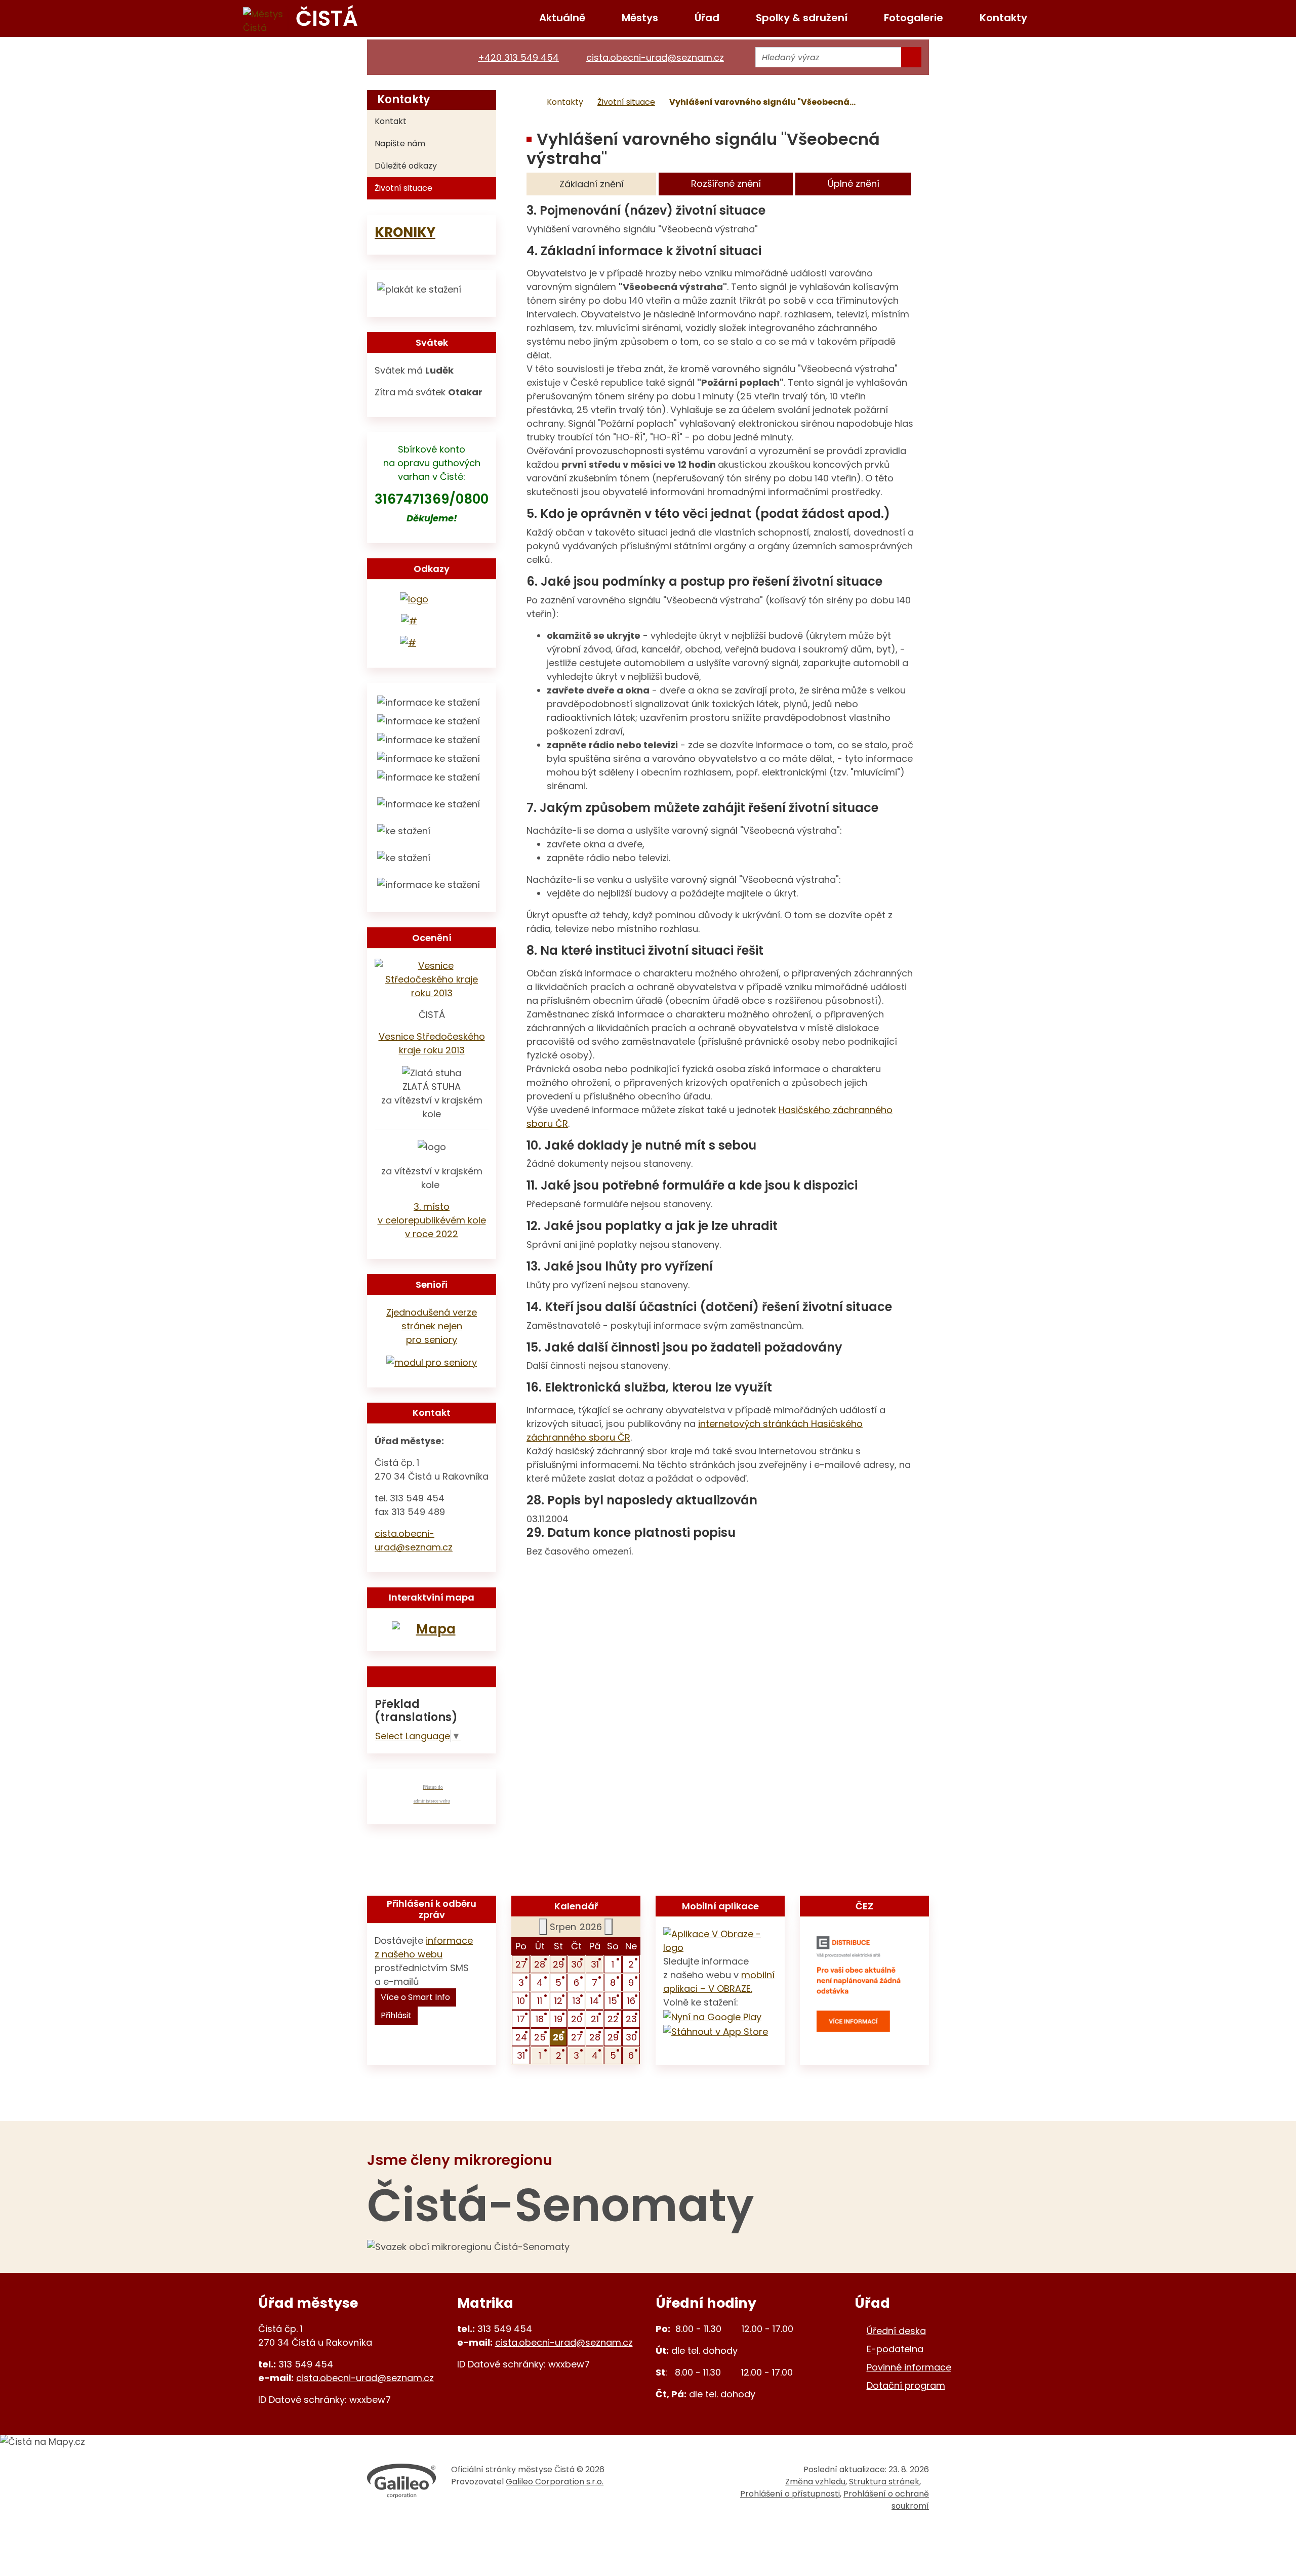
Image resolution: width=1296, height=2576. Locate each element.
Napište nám (400, 144)
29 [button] (558, 1964)
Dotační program (906, 2385)
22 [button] (613, 2019)
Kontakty (1003, 18)
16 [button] (631, 2001)
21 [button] (595, 2019)
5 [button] (558, 1982)
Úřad (707, 18)
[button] (559, 2037)
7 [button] (595, 1982)
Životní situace (626, 102)
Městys (640, 18)
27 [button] (521, 1964)
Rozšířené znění (726, 183)
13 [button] (577, 2001)
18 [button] (540, 2019)
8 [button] (613, 1982)
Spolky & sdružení (802, 18)
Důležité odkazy (406, 166)
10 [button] (521, 2001)
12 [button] (558, 2001)
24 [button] (521, 2037)
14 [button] (595, 2001)
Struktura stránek (884, 2482)
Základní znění (592, 184)
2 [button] (631, 1964)
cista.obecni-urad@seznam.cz (365, 2378)
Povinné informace (909, 2367)
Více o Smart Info (415, 1997)
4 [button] (540, 1982)
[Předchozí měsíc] (543, 1927)
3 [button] (521, 1982)
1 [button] (613, 1964)
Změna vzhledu (815, 2482)
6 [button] (576, 1982)
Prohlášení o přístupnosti (790, 2494)
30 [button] (577, 1964)
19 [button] (558, 2019)
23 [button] (631, 2019)
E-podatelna (895, 2349)
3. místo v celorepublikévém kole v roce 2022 (432, 1220)
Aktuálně (562, 18)
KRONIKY (405, 232)
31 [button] (595, 1964)
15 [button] (613, 2001)
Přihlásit (396, 2015)
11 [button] (540, 2001)
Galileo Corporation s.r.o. (555, 2482)
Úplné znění (854, 183)
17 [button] (521, 2019)
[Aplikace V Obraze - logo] (720, 1940)
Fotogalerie (914, 18)
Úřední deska (896, 2331)
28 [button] (540, 1964)
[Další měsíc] (609, 1927)
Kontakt (391, 121)
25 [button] (540, 2037)
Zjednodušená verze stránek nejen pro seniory (432, 1326)
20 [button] (577, 2019)
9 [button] (631, 1982)
